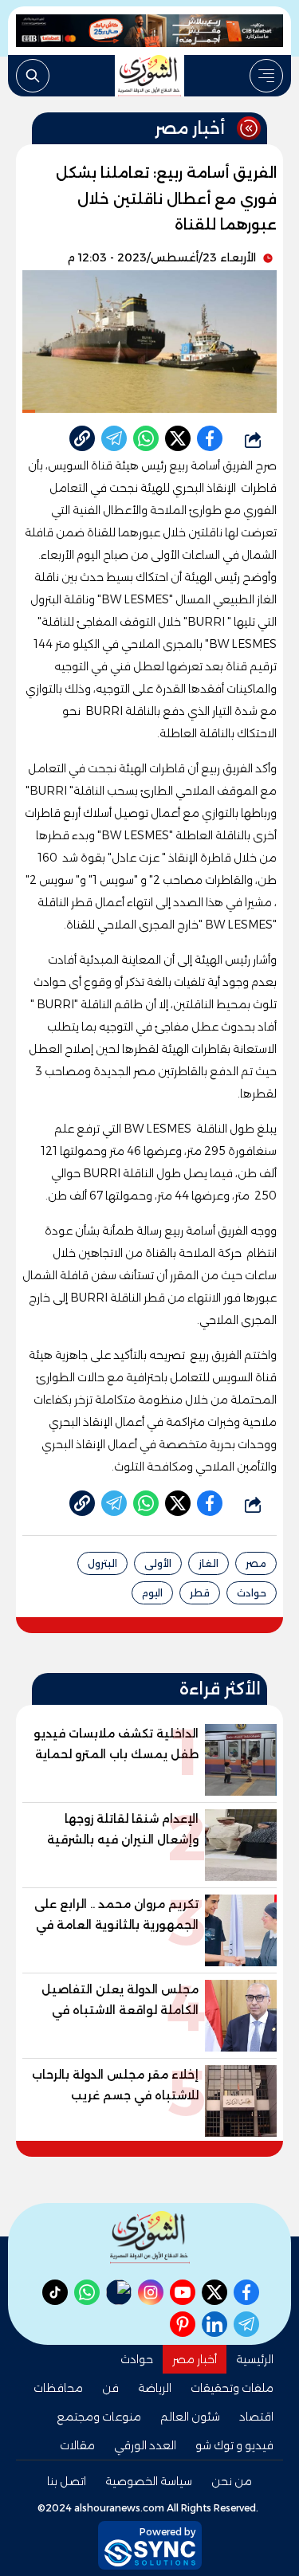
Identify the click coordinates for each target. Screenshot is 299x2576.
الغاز (209, 1563)
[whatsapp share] (146, 438)
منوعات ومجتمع (99, 2417)
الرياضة (155, 2388)
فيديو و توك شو (234, 2445)
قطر (200, 1593)
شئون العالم (190, 2417)
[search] (33, 76)
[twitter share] (178, 438)
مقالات (77, 2445)
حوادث (252, 1593)
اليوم (152, 1593)
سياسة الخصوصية (149, 2481)
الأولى (158, 1563)
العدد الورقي (145, 2445)
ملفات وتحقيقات (232, 2388)
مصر (256, 1563)
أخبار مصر (195, 2359)
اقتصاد (256, 2417)
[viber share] (114, 438)
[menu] (266, 76)
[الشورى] (150, 76)
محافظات (58, 2388)
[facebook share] (210, 438)
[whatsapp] (82, 438)
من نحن (232, 2481)
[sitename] (150, 2237)
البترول (102, 1563)
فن (110, 2388)
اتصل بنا (67, 2481)
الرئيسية (255, 2359)
